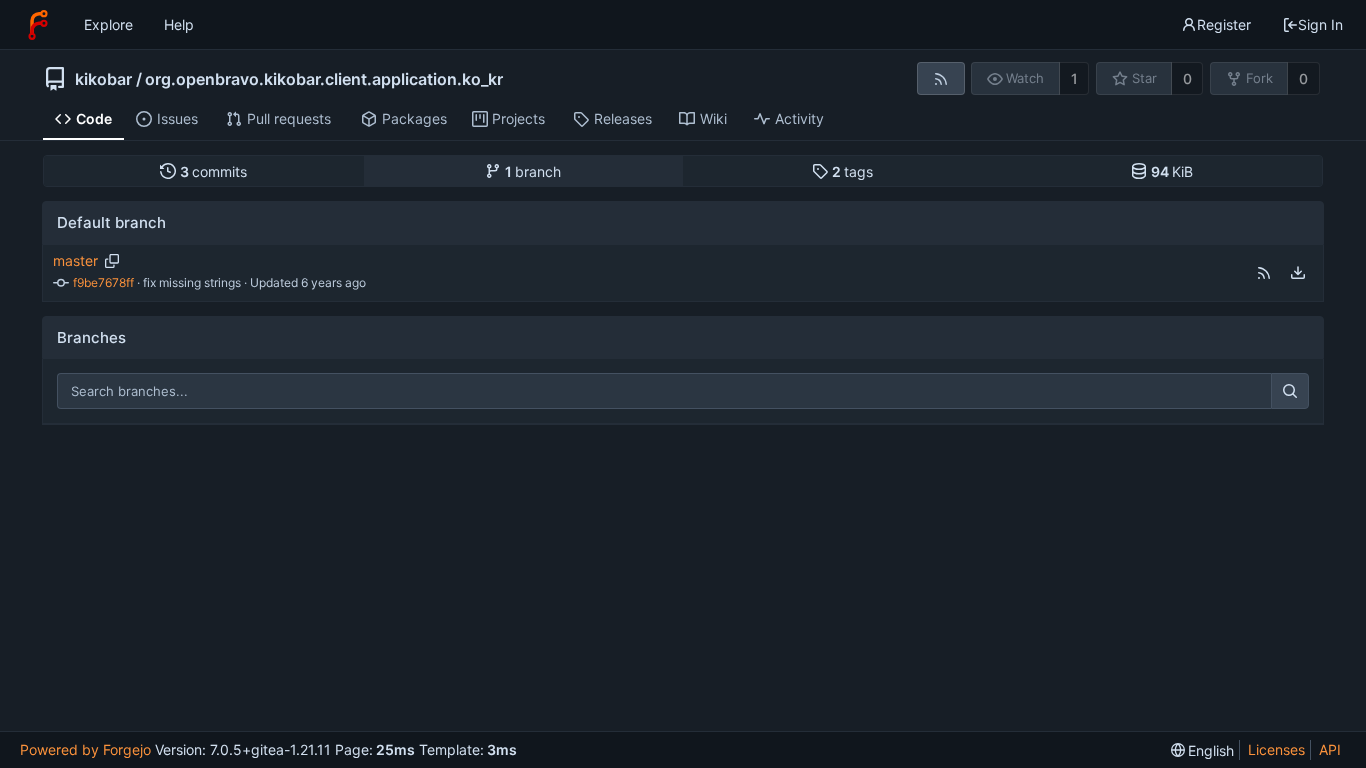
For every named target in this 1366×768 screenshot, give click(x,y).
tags (853, 171)
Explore (108, 24)
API (1330, 749)
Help (179, 24)
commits (214, 171)
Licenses (1276, 749)
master (75, 260)
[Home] (38, 25)
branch (533, 171)
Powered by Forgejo (85, 749)
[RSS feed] (940, 78)
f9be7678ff (103, 282)
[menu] (1298, 273)
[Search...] (1290, 391)
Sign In (1320, 24)
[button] (1264, 273)
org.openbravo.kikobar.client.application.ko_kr (324, 79)
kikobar (103, 79)
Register (1224, 24)
